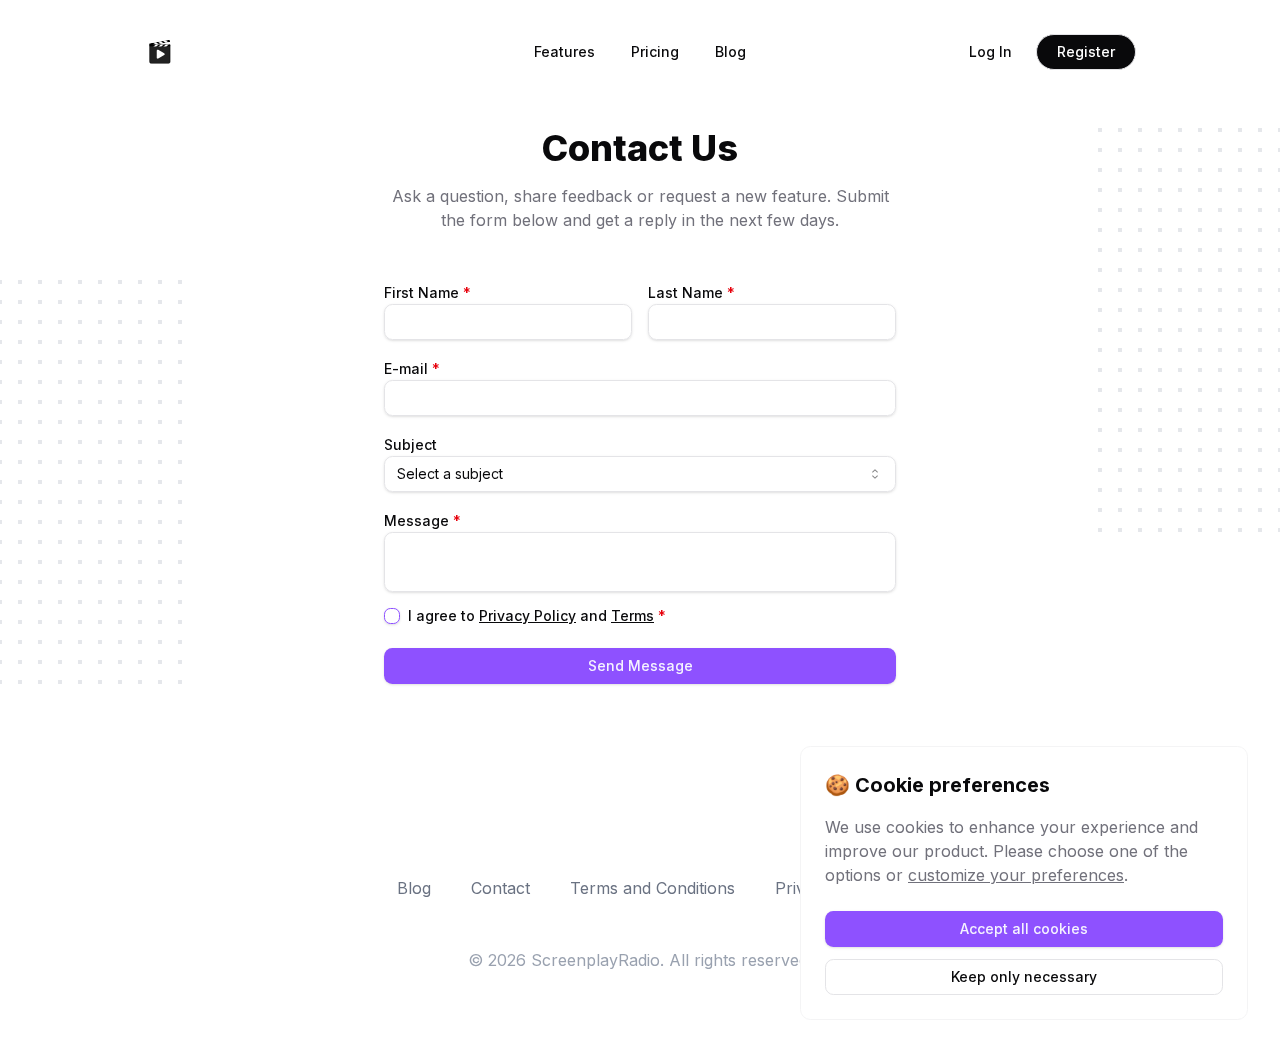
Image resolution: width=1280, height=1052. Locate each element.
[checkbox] (392, 616)
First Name (427, 292)
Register (1086, 51)
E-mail (412, 368)
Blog (730, 51)
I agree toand (537, 616)
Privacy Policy (527, 615)
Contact (500, 888)
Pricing (655, 51)
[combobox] (640, 474)
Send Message (640, 665)
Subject (410, 444)
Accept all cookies (1024, 928)
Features (564, 51)
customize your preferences (1016, 875)
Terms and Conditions (652, 888)
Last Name (691, 292)
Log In (990, 51)
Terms (632, 615)
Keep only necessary (1024, 976)
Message (422, 520)
